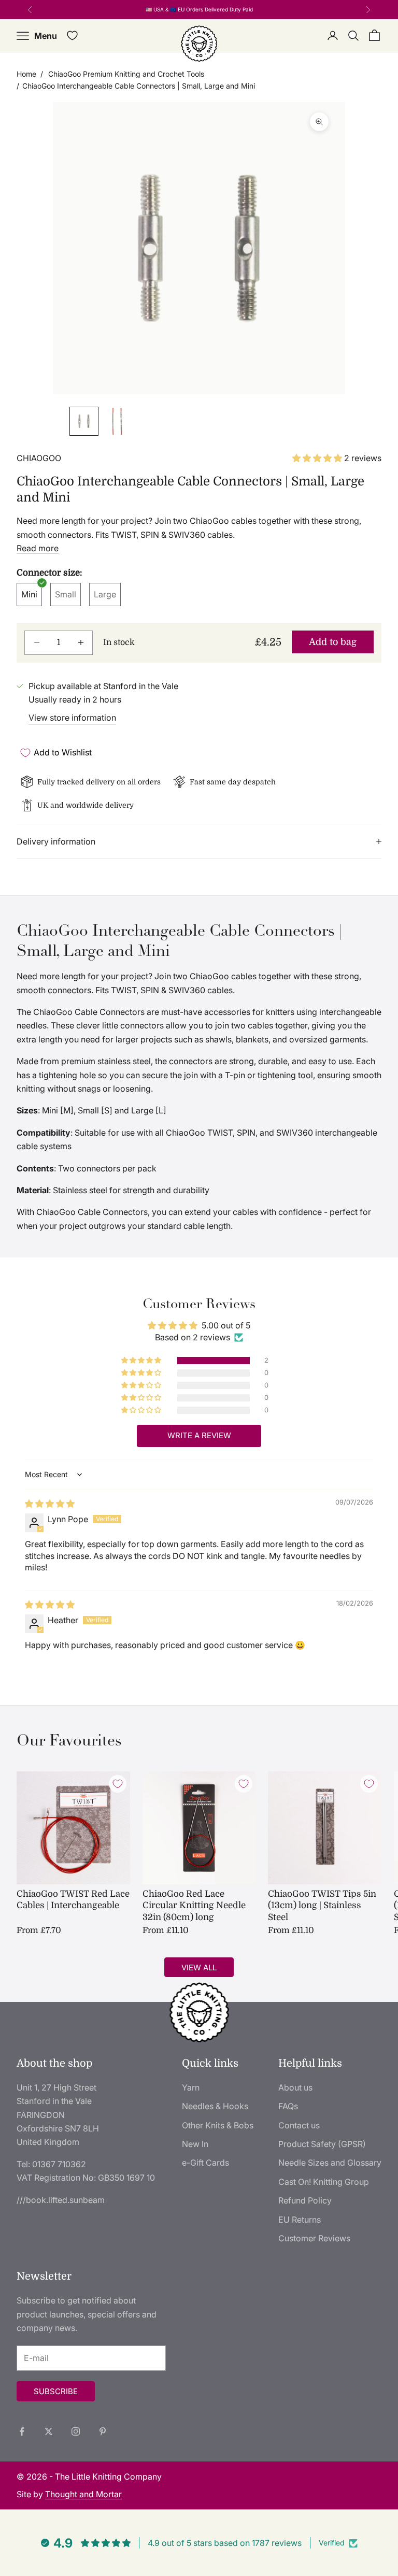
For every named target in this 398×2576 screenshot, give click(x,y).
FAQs (288, 2106)
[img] (50, 1504)
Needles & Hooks (215, 2106)
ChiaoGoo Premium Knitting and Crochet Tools (126, 74)
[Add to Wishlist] (118, 1784)
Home (26, 74)
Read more (38, 548)
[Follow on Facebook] (22, 2431)
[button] (318, 458)
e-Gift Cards (205, 2163)
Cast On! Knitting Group (324, 2182)
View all (199, 1967)
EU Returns (300, 2220)
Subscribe (56, 2391)
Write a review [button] (199, 1435)
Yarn (191, 2087)
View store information (72, 718)
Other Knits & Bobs (218, 2125)
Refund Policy (305, 2200)
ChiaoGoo (39, 458)
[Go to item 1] (84, 421)
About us (295, 2087)
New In (195, 2144)
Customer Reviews (314, 2238)
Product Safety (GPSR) (322, 2144)
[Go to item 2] (117, 421)
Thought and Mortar (83, 2494)
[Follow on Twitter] (49, 2431)
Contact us (299, 2125)
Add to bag (333, 642)
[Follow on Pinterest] (103, 2431)
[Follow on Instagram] (76, 2431)
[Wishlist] (72, 35)
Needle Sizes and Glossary (330, 2163)
